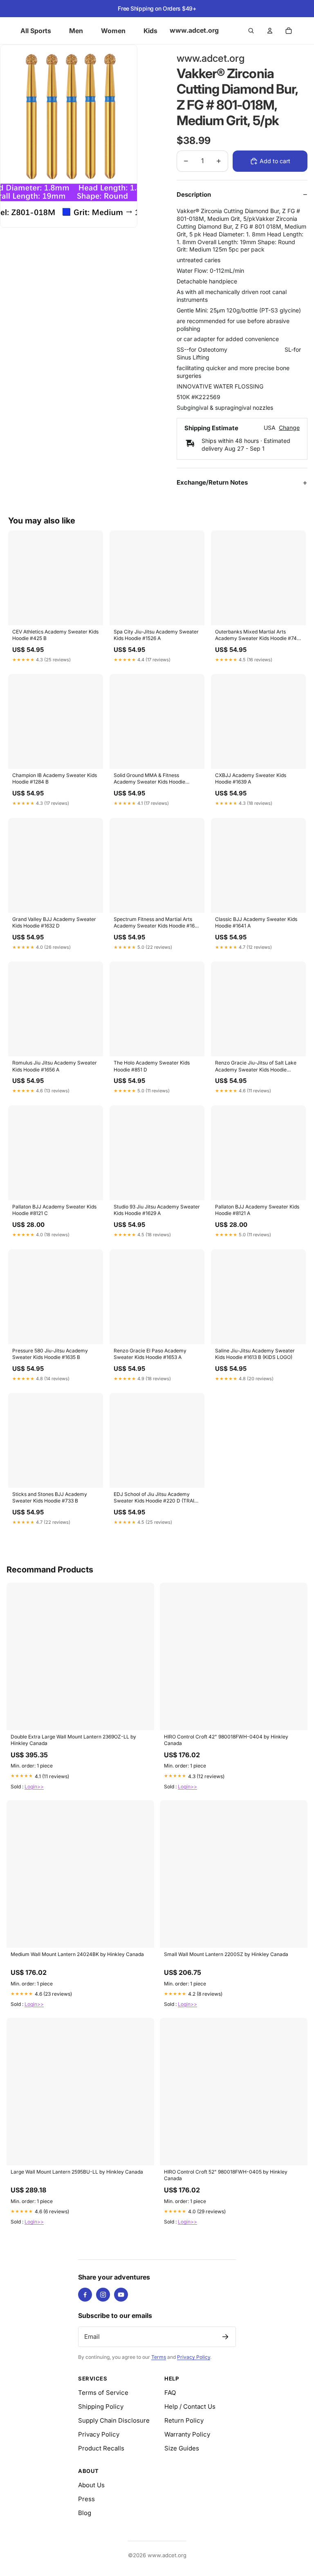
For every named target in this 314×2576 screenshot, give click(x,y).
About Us (91, 2485)
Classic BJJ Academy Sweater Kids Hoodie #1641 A (256, 922)
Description (194, 194)
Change (289, 428)
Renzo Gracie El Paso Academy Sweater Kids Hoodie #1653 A (150, 1354)
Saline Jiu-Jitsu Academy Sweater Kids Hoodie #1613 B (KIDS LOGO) (255, 1354)
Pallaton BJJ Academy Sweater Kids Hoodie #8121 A (257, 1210)
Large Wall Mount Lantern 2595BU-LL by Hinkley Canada (77, 2172)
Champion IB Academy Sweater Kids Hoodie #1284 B (55, 778)
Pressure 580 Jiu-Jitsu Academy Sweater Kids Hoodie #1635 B (50, 1354)
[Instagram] (103, 2295)
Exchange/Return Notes (212, 482)
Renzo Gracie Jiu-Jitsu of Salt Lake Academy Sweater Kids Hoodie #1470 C (256, 1067)
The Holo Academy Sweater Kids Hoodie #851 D (152, 1066)
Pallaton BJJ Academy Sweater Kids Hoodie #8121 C (54, 1210)
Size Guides (182, 2448)
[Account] (270, 31)
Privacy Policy (194, 2357)
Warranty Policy (187, 2434)
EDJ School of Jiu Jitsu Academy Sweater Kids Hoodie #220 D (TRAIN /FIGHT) (156, 1498)
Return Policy (184, 2420)
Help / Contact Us (190, 2406)
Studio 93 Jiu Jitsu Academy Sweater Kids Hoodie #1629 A (157, 1210)
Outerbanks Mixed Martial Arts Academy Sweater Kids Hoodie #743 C (257, 636)
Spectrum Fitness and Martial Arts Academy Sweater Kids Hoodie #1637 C (157, 923)
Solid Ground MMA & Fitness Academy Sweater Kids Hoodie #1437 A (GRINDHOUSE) (149, 779)
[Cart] (289, 31)
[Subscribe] (225, 2337)
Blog (85, 2513)
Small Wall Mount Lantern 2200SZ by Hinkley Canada (226, 1954)
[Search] (251, 31)
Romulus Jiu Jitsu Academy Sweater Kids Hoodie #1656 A (55, 1066)
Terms (159, 2357)
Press (86, 2499)
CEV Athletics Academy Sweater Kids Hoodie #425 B (55, 635)
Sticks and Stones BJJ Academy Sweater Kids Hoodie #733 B (50, 1497)
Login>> (34, 1787)
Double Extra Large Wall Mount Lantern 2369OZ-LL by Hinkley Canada (73, 1740)
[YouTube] (121, 2295)
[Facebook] (85, 2295)
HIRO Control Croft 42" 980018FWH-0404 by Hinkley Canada (226, 1740)
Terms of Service (103, 2393)
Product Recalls (101, 2448)
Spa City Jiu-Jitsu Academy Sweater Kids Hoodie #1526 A (156, 635)
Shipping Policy (101, 2406)
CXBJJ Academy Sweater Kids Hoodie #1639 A (251, 778)
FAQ (170, 2393)
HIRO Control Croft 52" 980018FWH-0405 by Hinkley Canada (226, 2175)
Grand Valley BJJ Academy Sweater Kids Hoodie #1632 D (54, 922)
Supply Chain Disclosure (114, 2420)
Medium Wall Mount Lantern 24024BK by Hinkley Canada (77, 1954)
